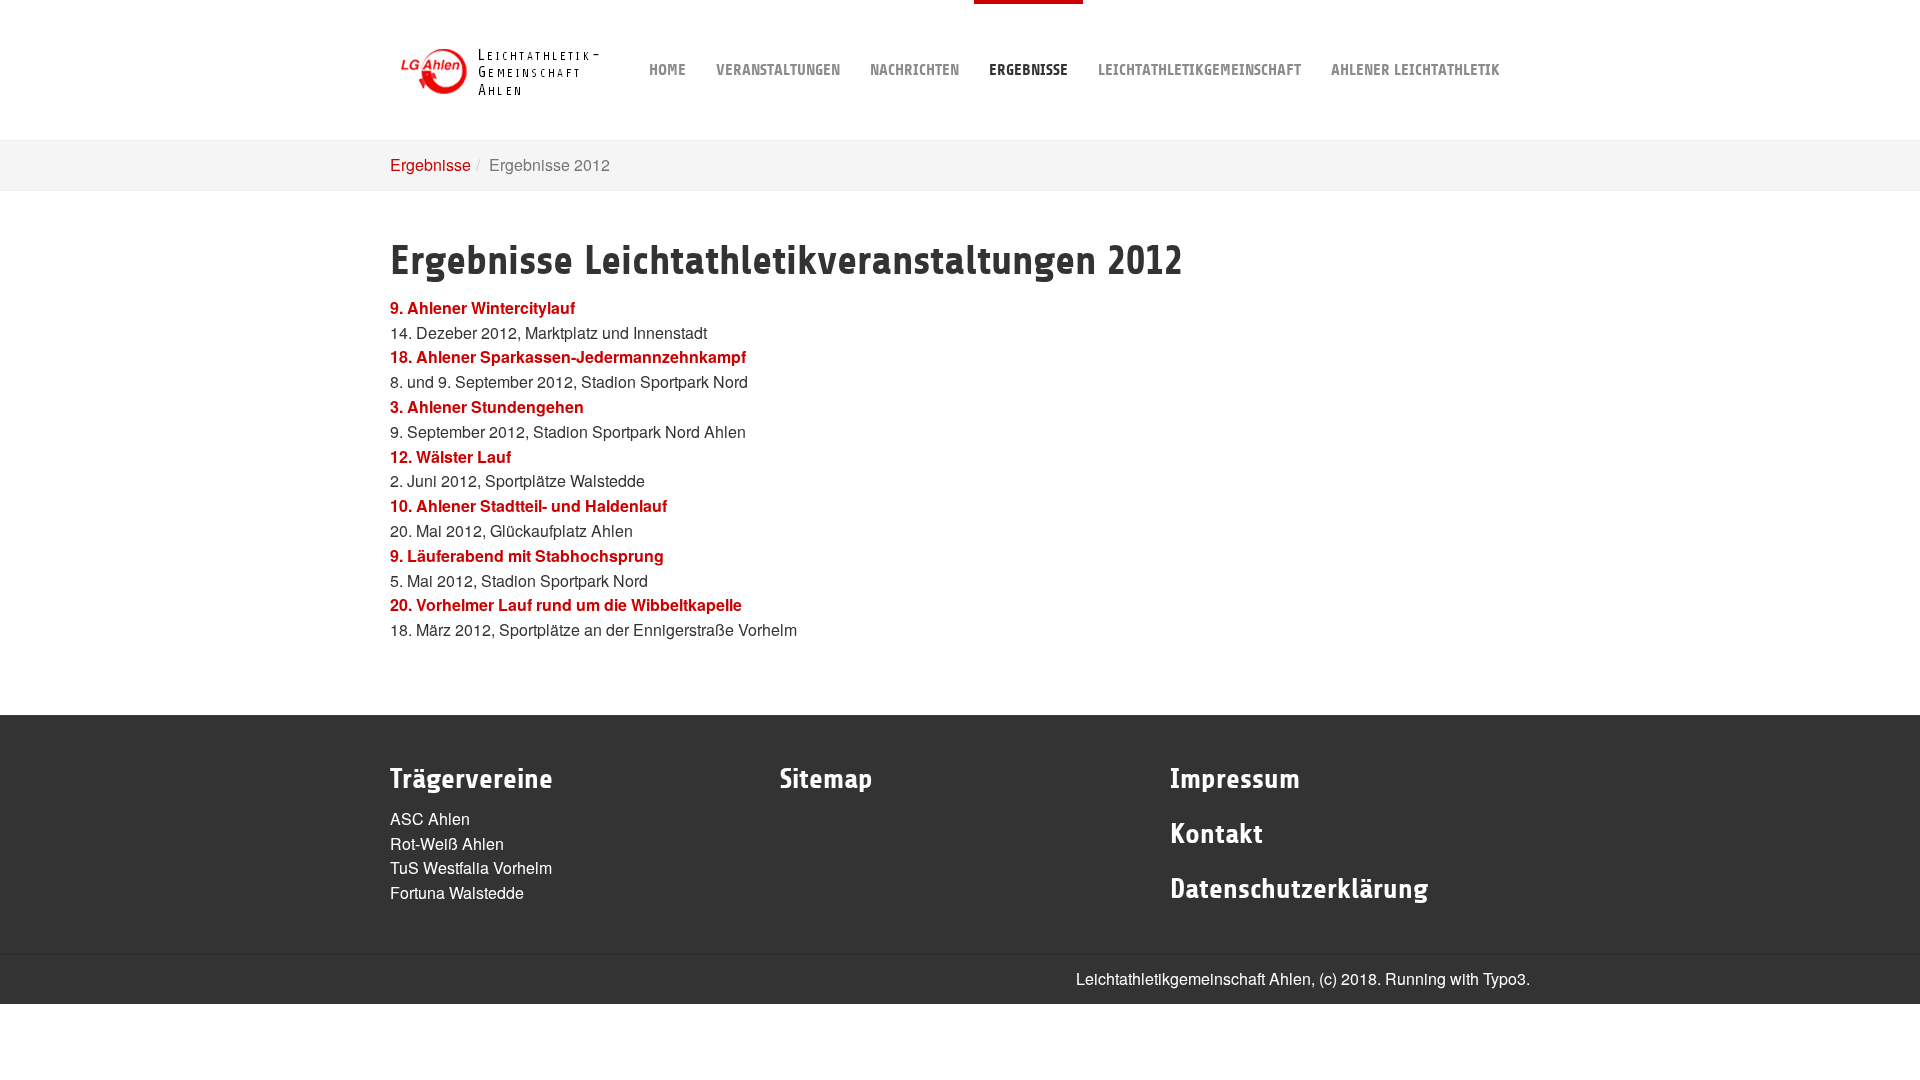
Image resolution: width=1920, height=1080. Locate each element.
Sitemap (826, 779)
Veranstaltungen (778, 70)
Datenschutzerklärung (1299, 889)
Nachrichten (914, 70)
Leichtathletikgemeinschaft (1199, 70)
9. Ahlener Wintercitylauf (482, 307)
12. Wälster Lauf (450, 456)
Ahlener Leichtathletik (1415, 70)
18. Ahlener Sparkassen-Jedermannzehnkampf (568, 356)
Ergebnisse (1028, 70)
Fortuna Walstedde (457, 892)
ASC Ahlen (430, 818)
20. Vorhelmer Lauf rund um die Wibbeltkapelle (566, 604)
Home (667, 70)
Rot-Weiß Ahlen (447, 843)
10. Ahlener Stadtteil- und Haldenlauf (528, 505)
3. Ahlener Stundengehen (487, 406)
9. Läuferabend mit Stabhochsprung (527, 555)
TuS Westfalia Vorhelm (471, 867)
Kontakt (1216, 834)
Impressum (1235, 779)
